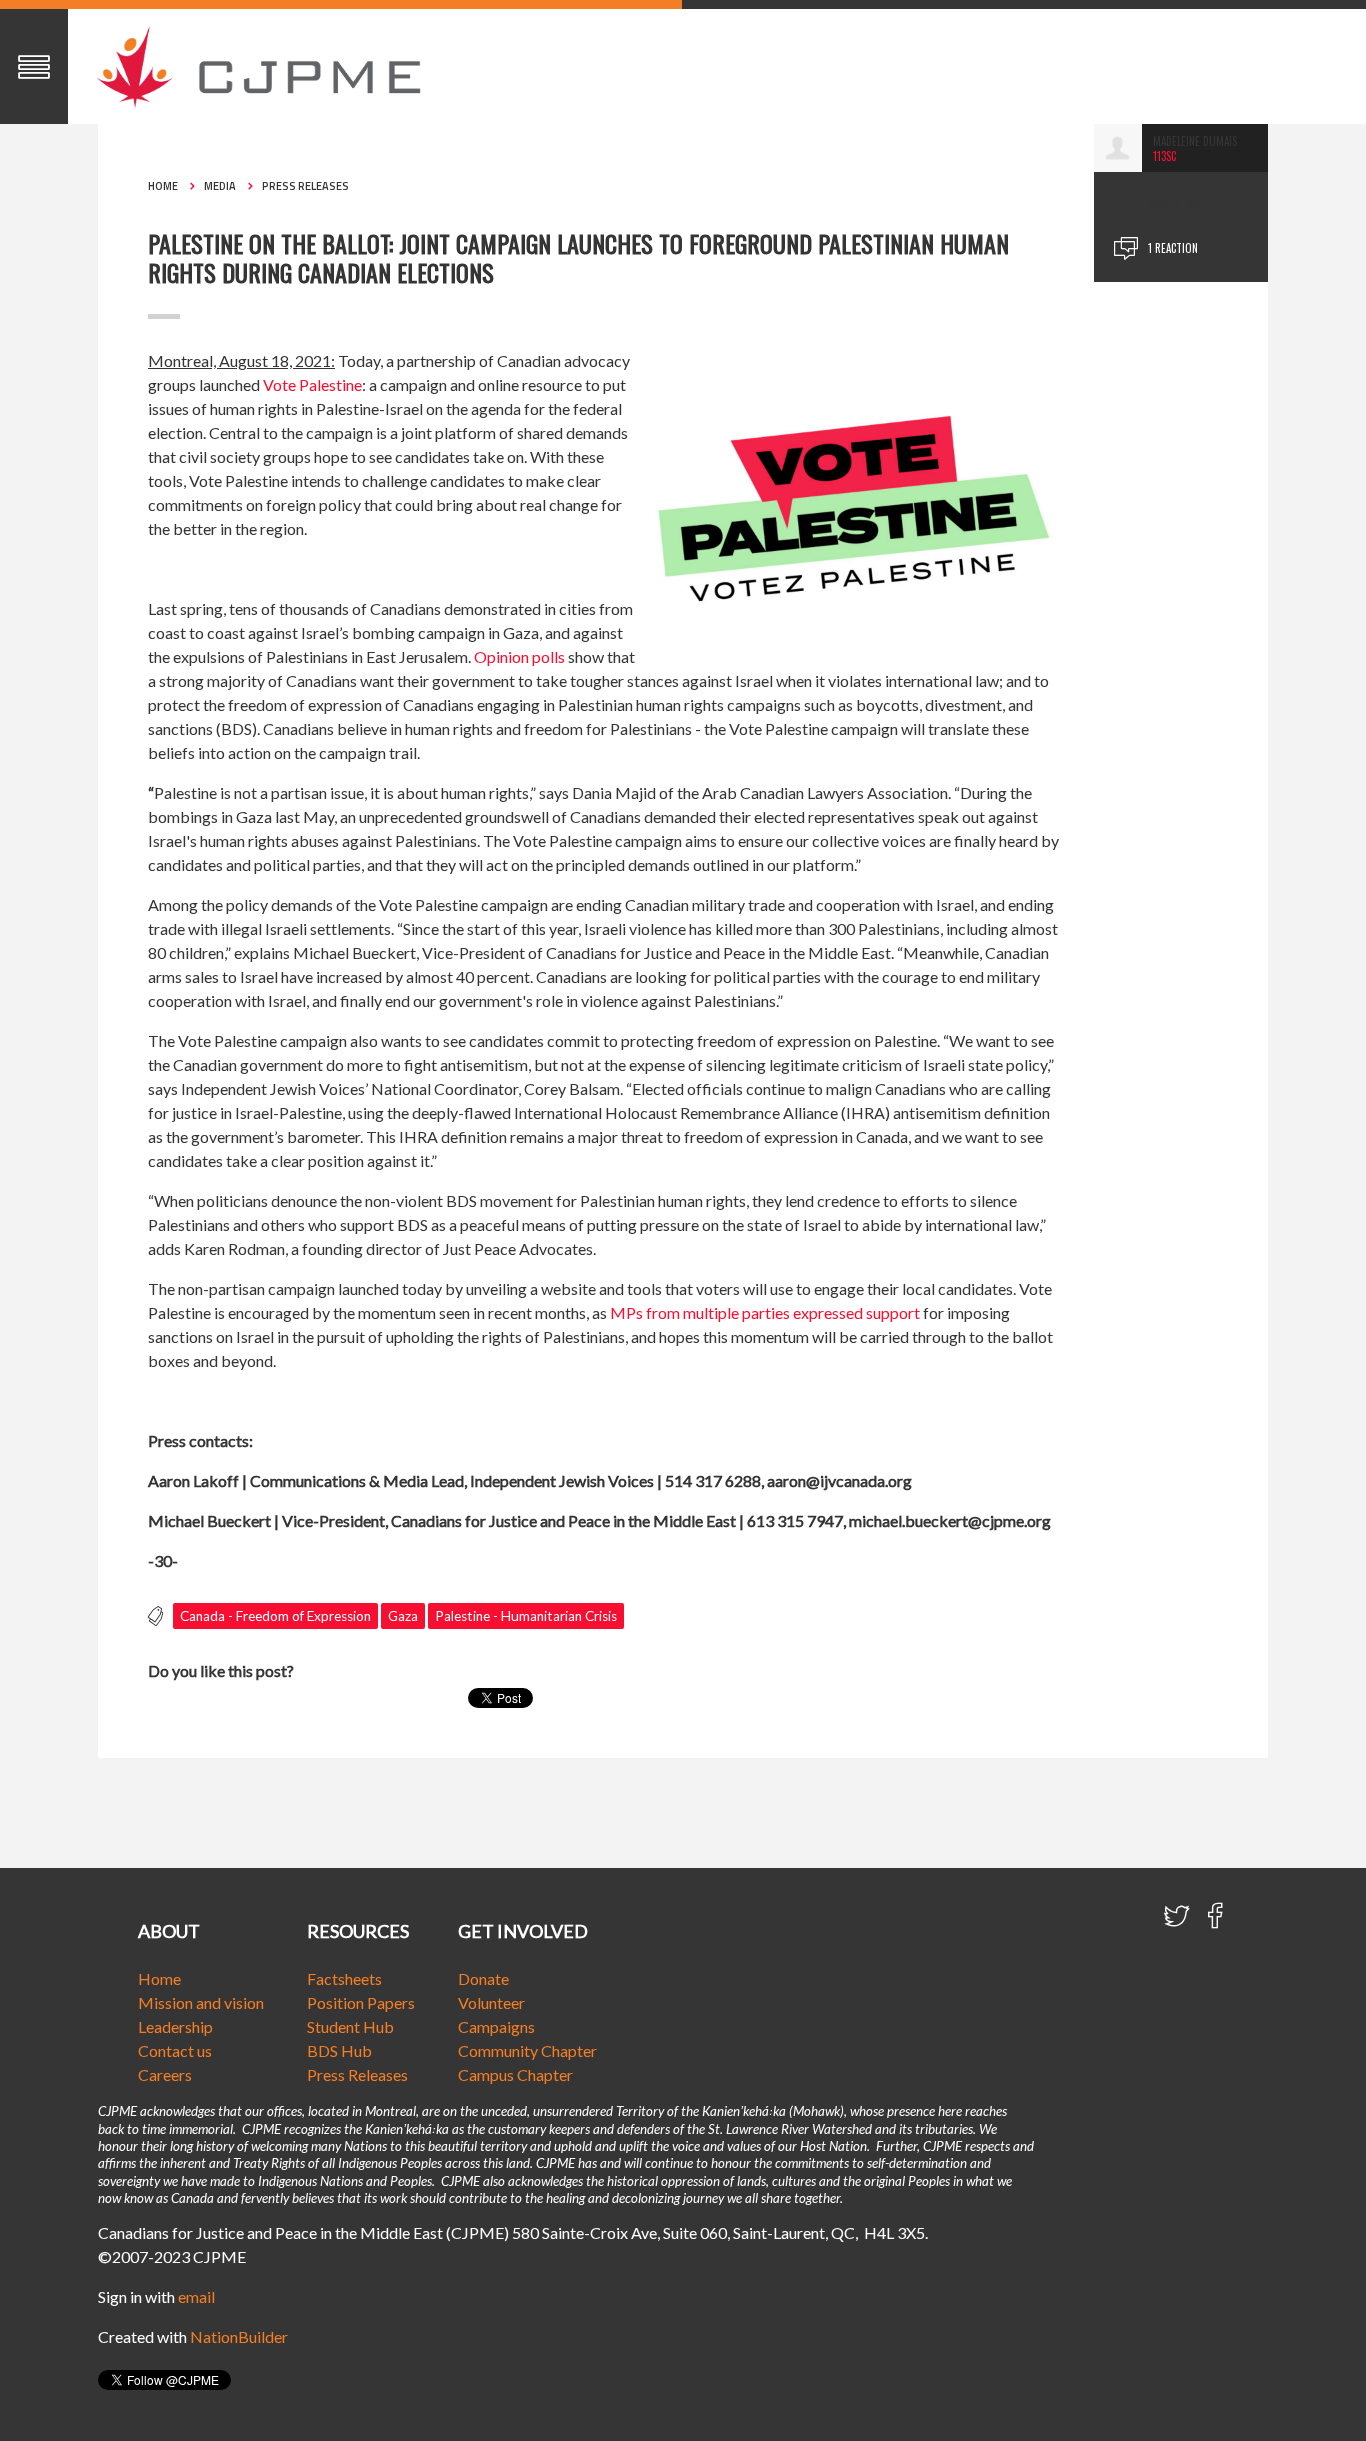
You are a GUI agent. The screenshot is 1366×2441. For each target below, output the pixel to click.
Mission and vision (201, 2002)
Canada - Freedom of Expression (275, 1616)
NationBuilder (239, 2336)
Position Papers (361, 2002)
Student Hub (350, 2026)
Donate (483, 1978)
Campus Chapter (515, 2074)
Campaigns (496, 2026)
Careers (165, 2074)
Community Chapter (527, 2050)
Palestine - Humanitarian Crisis (526, 1616)
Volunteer (491, 2002)
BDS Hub (339, 2050)
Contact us (175, 2050)
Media (220, 186)
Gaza (403, 1616)
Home (163, 186)
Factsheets (344, 1978)
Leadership (175, 2026)
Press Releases (305, 186)
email (196, 2296)
